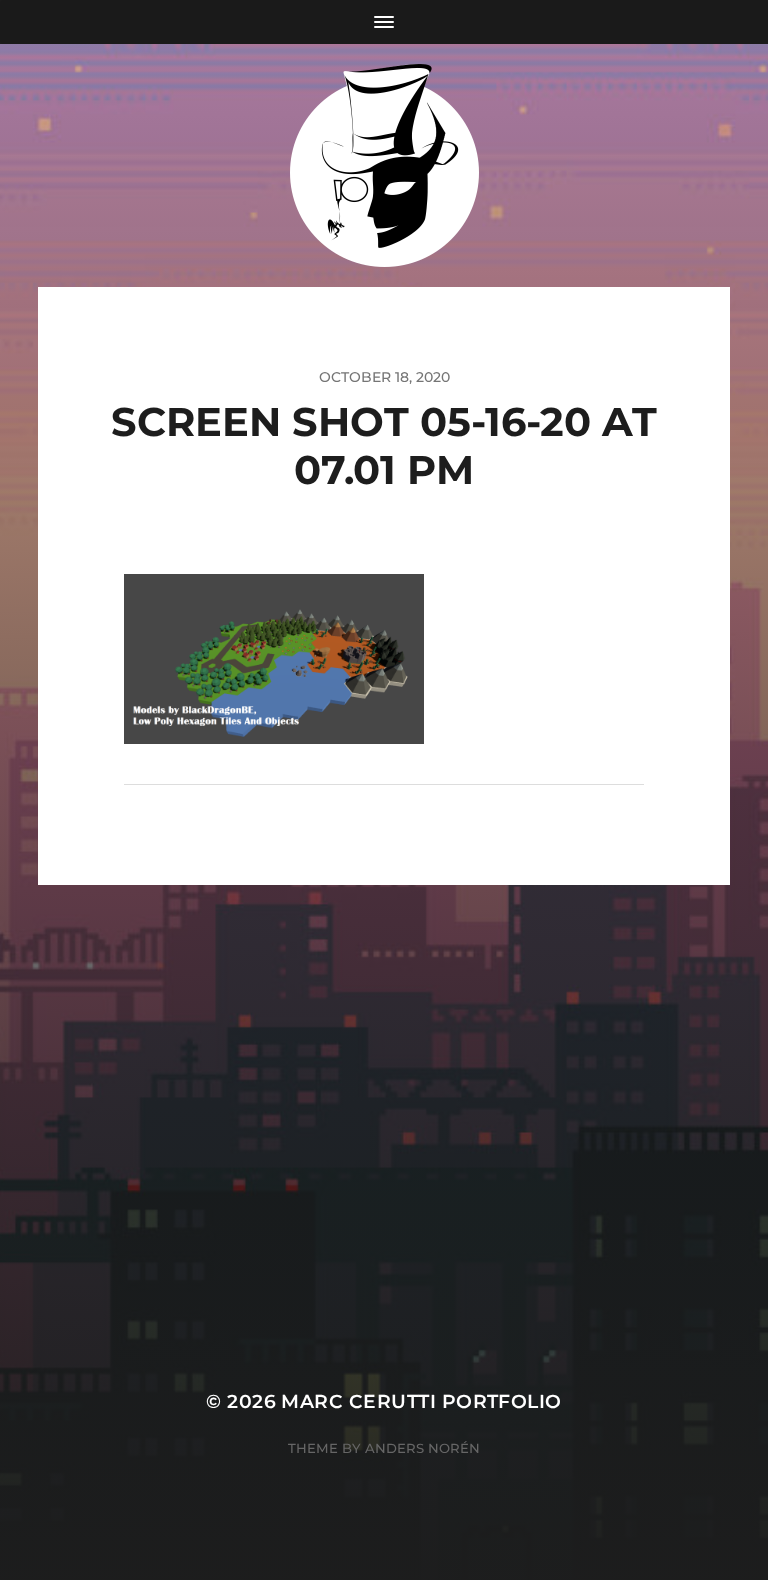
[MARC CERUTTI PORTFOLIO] (384, 165)
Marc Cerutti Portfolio (421, 1401)
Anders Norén (422, 1448)
